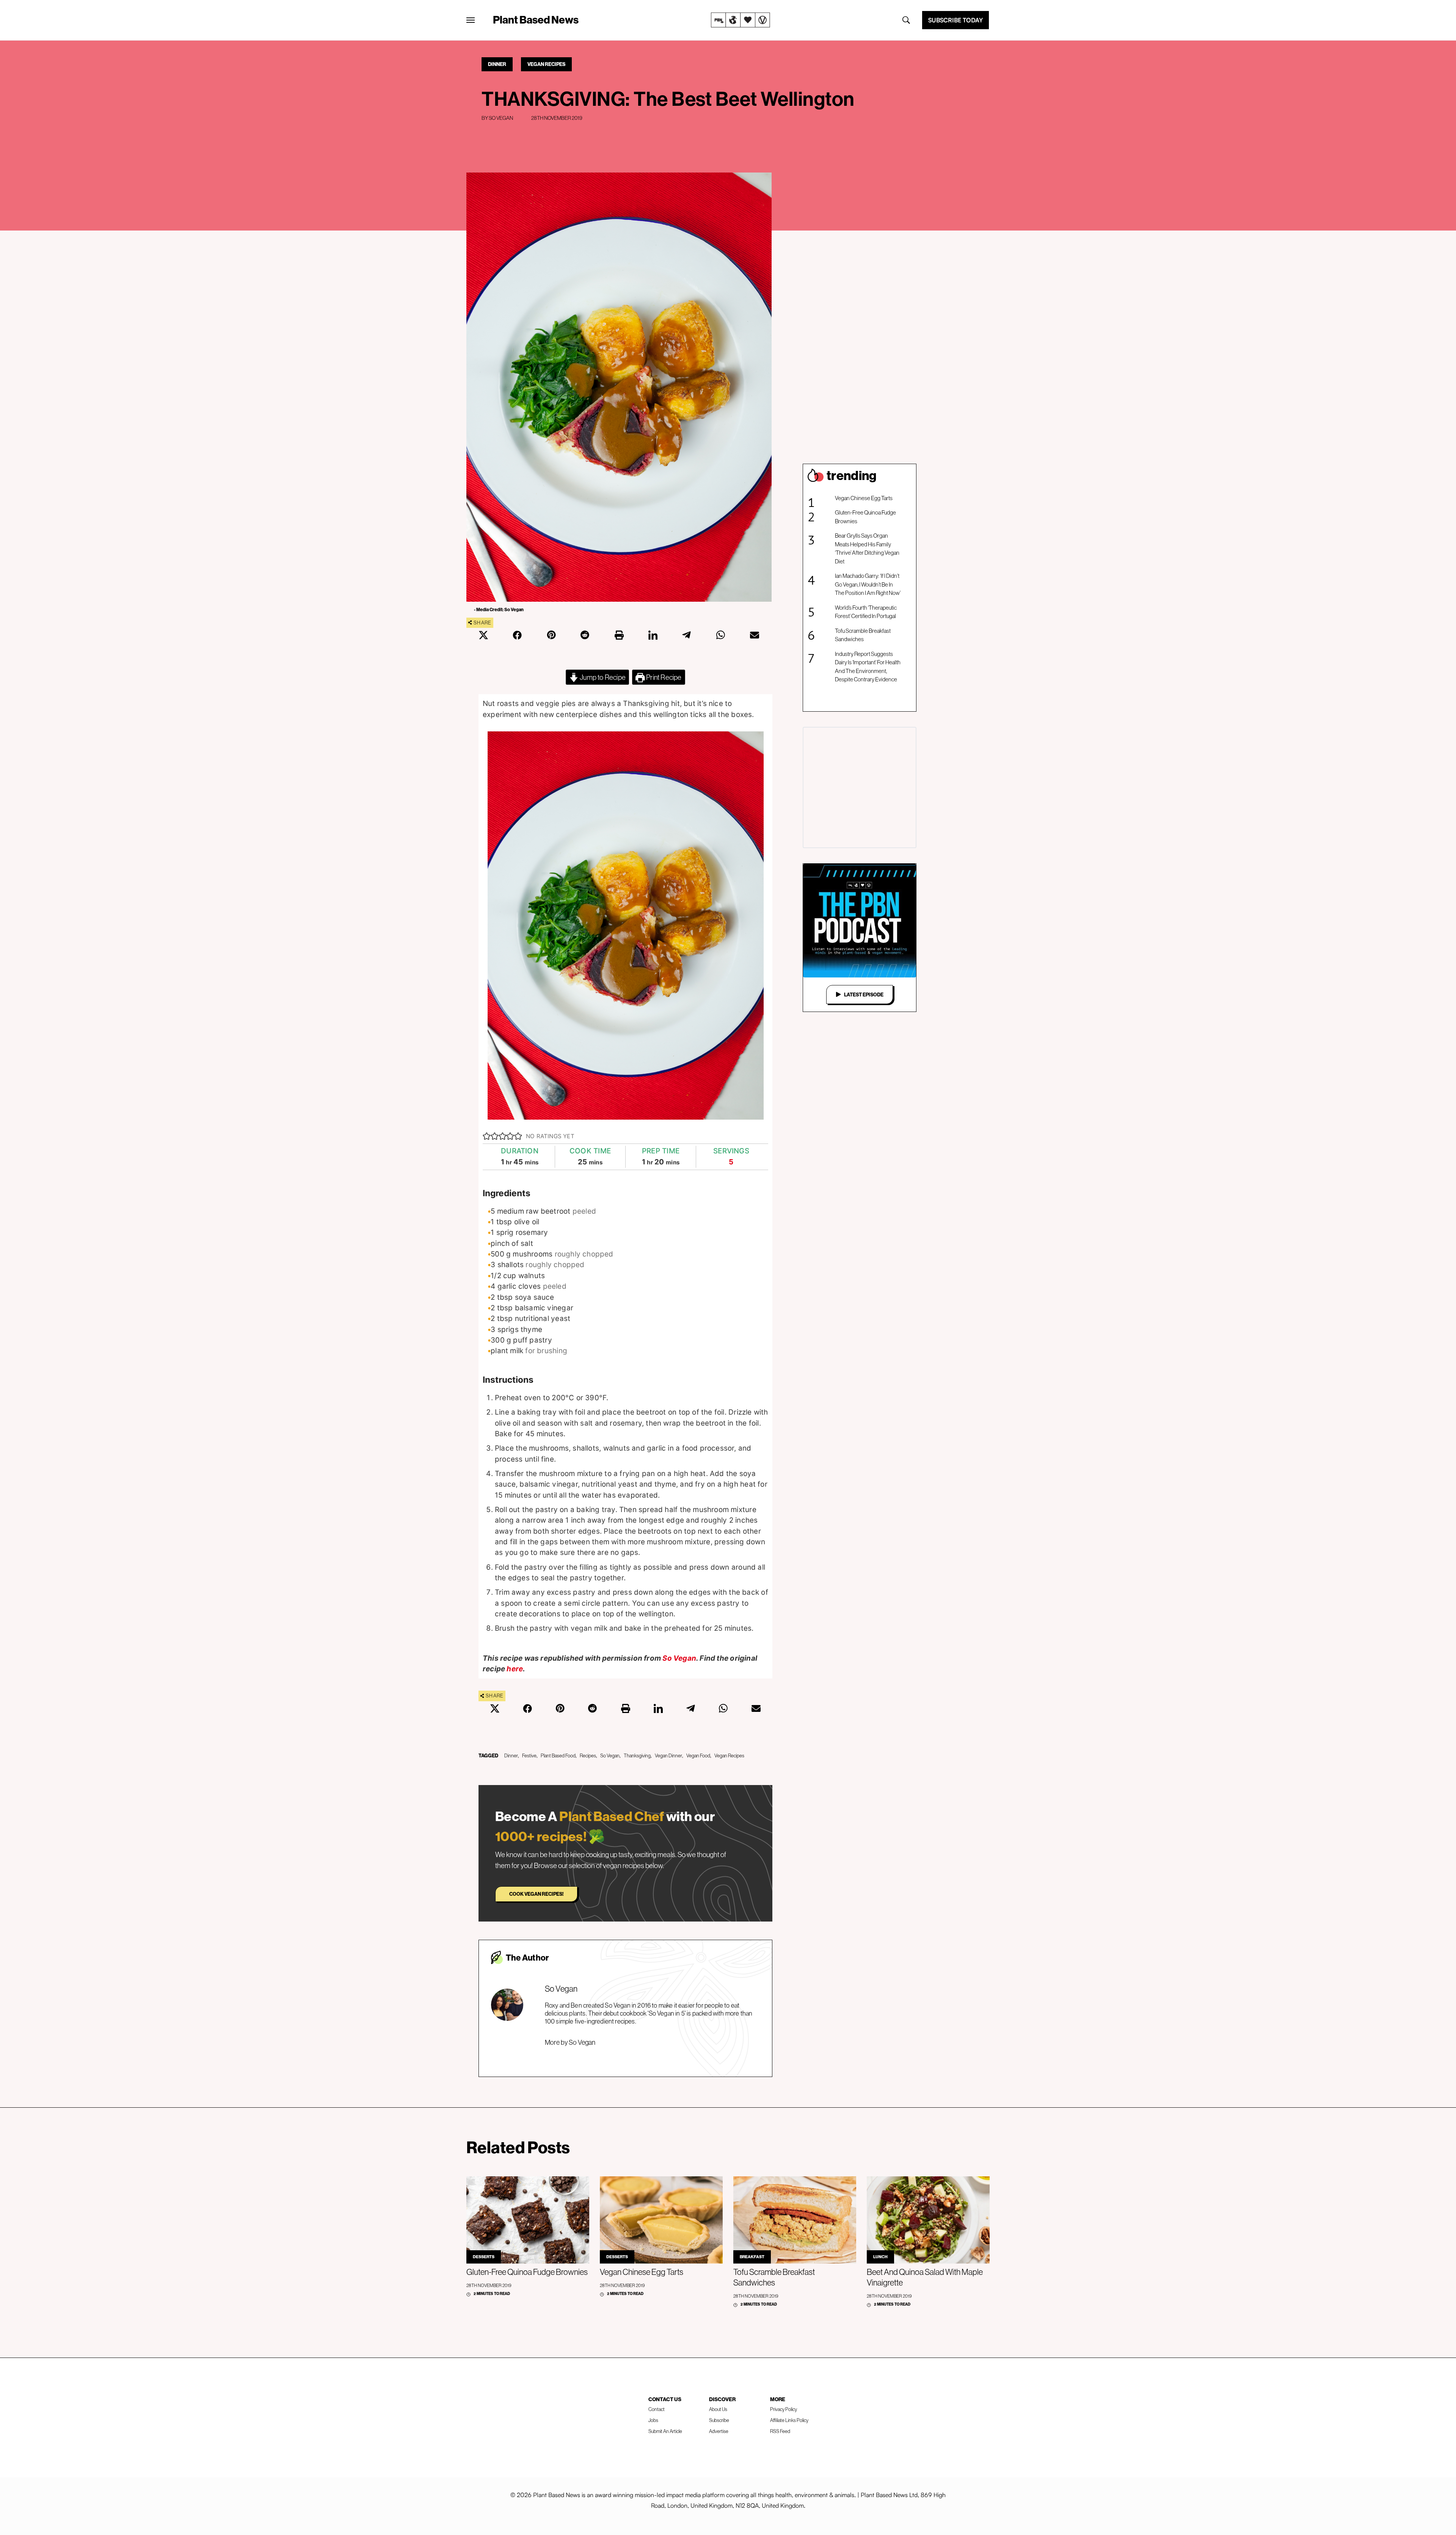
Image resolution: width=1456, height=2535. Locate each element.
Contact (657, 2409)
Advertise (719, 2431)
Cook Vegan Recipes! (536, 1894)
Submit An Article (665, 2431)
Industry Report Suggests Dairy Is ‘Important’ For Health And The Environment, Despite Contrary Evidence (868, 667)
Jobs (653, 2420)
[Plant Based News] (471, 20)
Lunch (880, 2257)
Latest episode (864, 995)
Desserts (484, 2257)
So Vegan (501, 118)
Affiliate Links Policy (789, 2420)
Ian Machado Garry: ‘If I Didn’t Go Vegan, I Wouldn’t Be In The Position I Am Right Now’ (868, 584)
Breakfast (752, 2257)
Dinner (497, 64)
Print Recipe (663, 677)
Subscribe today (955, 20)
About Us (718, 2409)
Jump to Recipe (602, 677)
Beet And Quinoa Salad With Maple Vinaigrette (925, 2277)
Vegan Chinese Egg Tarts (864, 498)
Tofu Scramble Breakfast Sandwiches (863, 635)
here (515, 1669)
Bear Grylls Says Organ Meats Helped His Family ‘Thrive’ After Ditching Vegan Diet (867, 548)
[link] (741, 20)
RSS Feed (780, 2431)
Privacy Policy (784, 2409)
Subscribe (719, 2420)
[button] (487, 1136)
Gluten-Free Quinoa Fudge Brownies (865, 517)
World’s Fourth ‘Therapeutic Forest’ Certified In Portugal (866, 612)
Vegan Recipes (546, 64)
